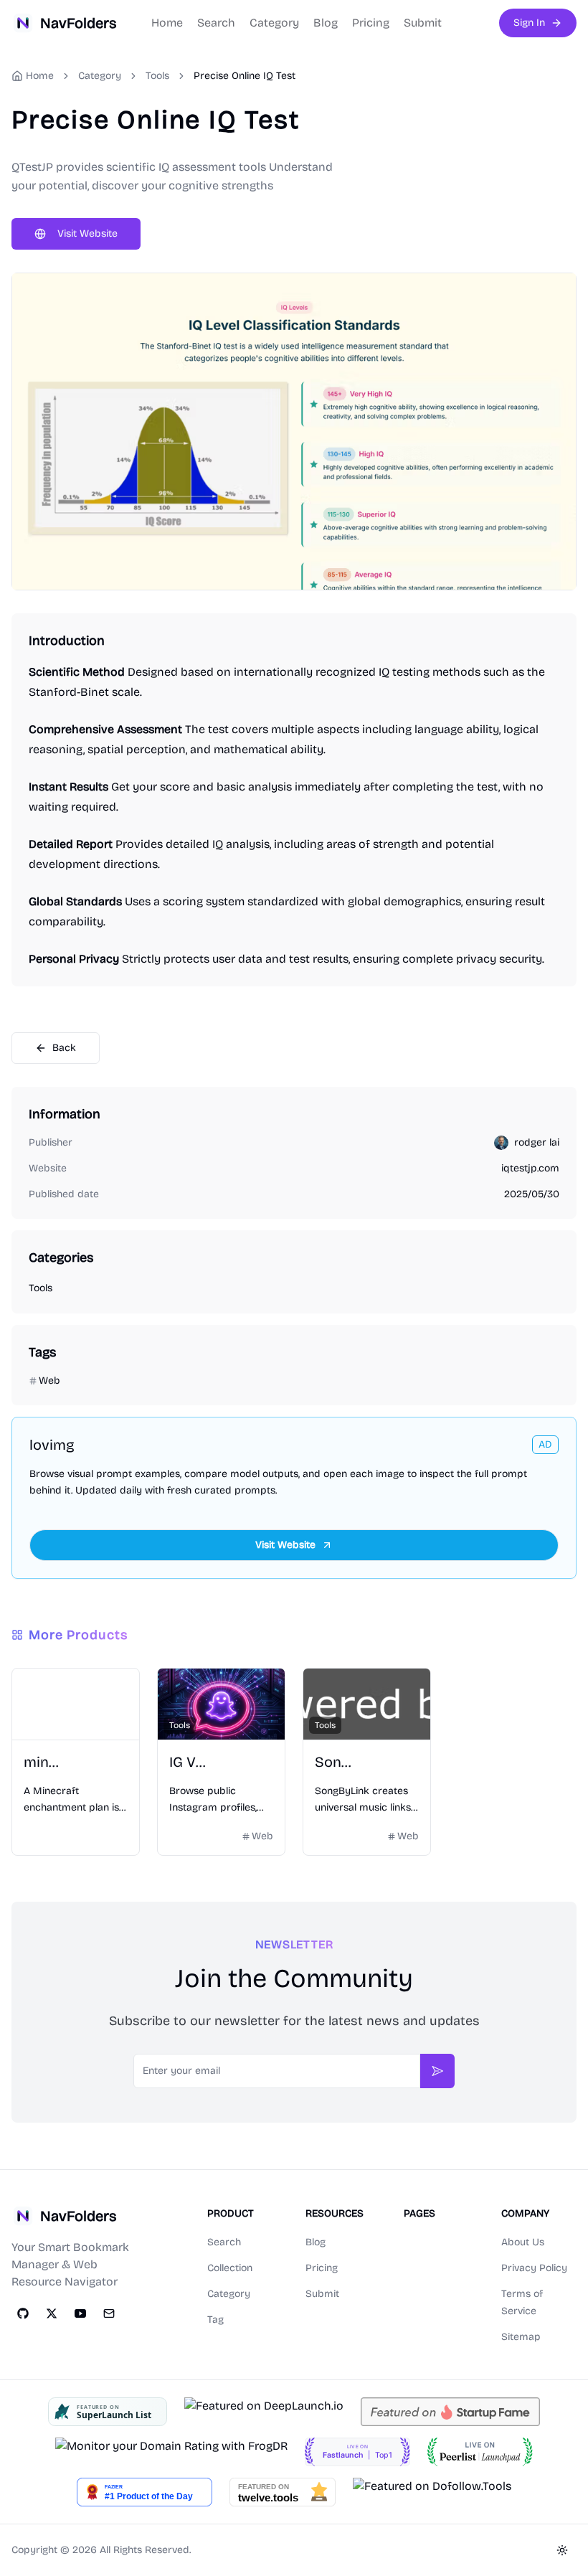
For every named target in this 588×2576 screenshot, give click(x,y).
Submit (423, 23)
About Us (523, 2242)
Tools (157, 76)
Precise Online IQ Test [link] (245, 76)
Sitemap (521, 2337)
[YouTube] (80, 2313)
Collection (230, 2268)
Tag (215, 2320)
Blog (326, 23)
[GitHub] (23, 2313)
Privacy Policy (534, 2268)
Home (167, 23)
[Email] (109, 2313)
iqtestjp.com (530, 1168)
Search (216, 23)
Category (274, 23)
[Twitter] (52, 2313)
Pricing (371, 23)
